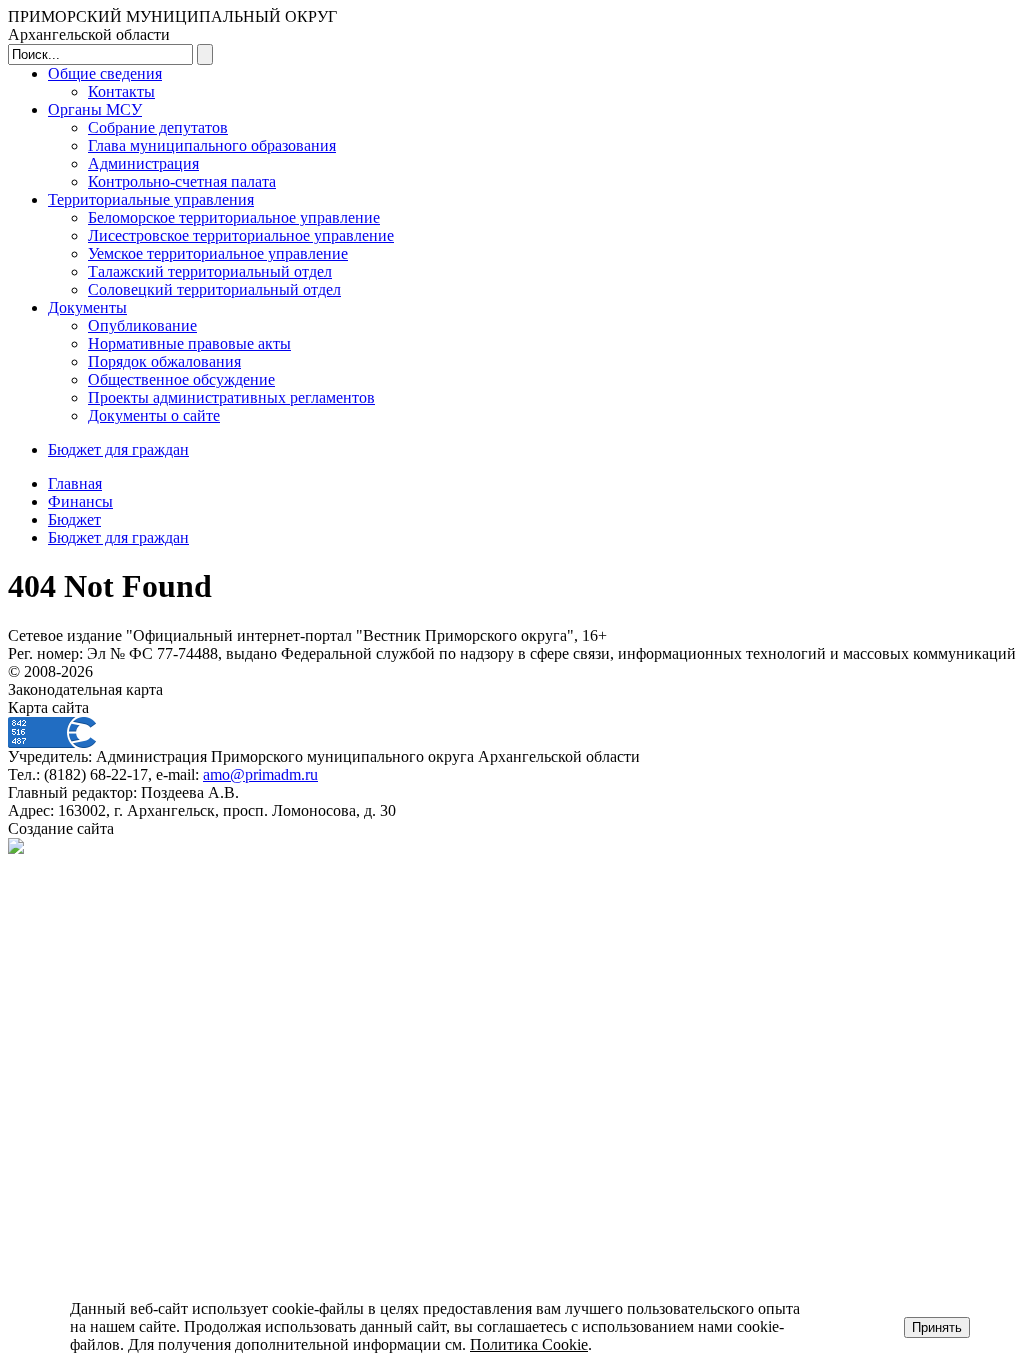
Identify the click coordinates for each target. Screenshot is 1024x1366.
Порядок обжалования (164, 361)
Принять (937, 1327)
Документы (87, 307)
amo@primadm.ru (260, 774)
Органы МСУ (95, 109)
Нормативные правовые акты (189, 343)
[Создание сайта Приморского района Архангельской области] (16, 848)
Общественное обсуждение (181, 379)
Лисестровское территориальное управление (241, 235)
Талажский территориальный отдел (210, 271)
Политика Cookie (529, 1344)
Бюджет (74, 519)
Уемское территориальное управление (218, 253)
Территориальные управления (151, 199)
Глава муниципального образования (212, 145)
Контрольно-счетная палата (182, 181)
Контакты (121, 91)
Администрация (143, 163)
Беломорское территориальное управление (234, 217)
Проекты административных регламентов (231, 397)
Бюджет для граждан (118, 449)
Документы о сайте (154, 415)
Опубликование (142, 325)
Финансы (80, 501)
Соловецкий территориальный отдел (214, 289)
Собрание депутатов (158, 127)
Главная (75, 483)
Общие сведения (105, 73)
